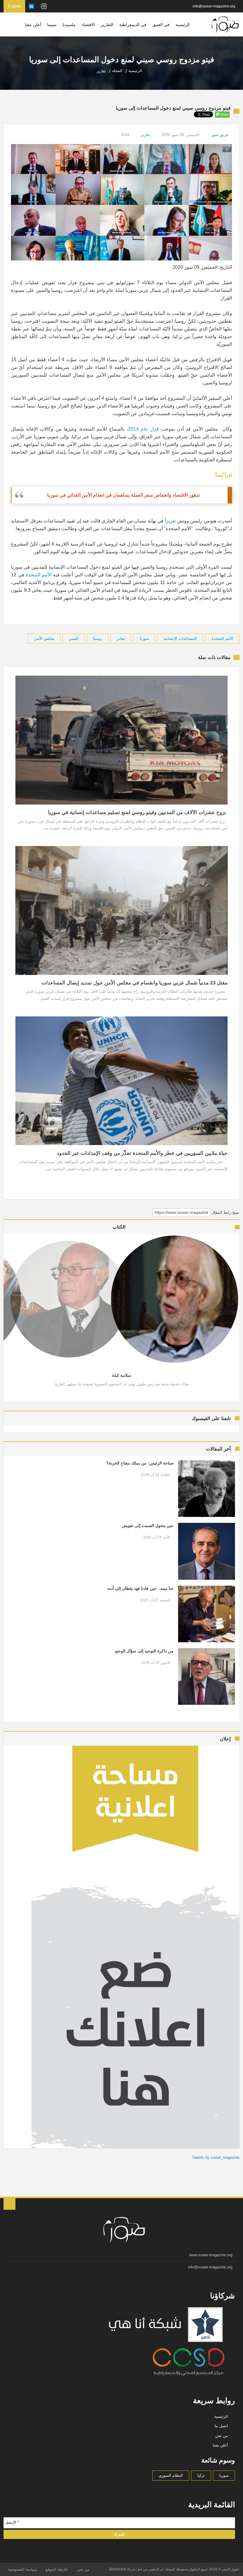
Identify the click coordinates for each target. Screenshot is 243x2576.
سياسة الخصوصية (22, 2569)
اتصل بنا (221, 2426)
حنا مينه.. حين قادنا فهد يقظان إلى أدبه (140, 1588)
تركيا (201, 2475)
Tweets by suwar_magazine (216, 2157)
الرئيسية (183, 25)
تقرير (171, 521)
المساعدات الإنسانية (180, 638)
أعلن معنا (33, 25)
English (14, 6)
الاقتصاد (88, 25)
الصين (74, 638)
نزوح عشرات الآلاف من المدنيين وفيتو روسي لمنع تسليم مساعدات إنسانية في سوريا (138, 812)
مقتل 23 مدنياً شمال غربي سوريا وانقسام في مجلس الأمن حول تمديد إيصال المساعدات (134, 983)
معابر (121, 638)
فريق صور (220, 135)
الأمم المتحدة (39, 575)
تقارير (146, 135)
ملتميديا (69, 25)
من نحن (222, 2436)
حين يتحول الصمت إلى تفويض (148, 1526)
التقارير (107, 25)
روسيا (98, 638)
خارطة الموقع (57, 2569)
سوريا (144, 638)
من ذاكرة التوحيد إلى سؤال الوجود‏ (144, 1651)
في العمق (161, 25)
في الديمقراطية (133, 25)
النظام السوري (171, 2475)
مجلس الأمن (44, 638)
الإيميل (12, 2522)
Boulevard (118, 2569)
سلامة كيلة (121, 1375)
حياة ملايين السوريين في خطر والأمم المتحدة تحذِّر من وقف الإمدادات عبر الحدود (142, 1153)
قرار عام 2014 (143, 429)
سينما (52, 25)
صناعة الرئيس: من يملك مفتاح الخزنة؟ (140, 1463)
